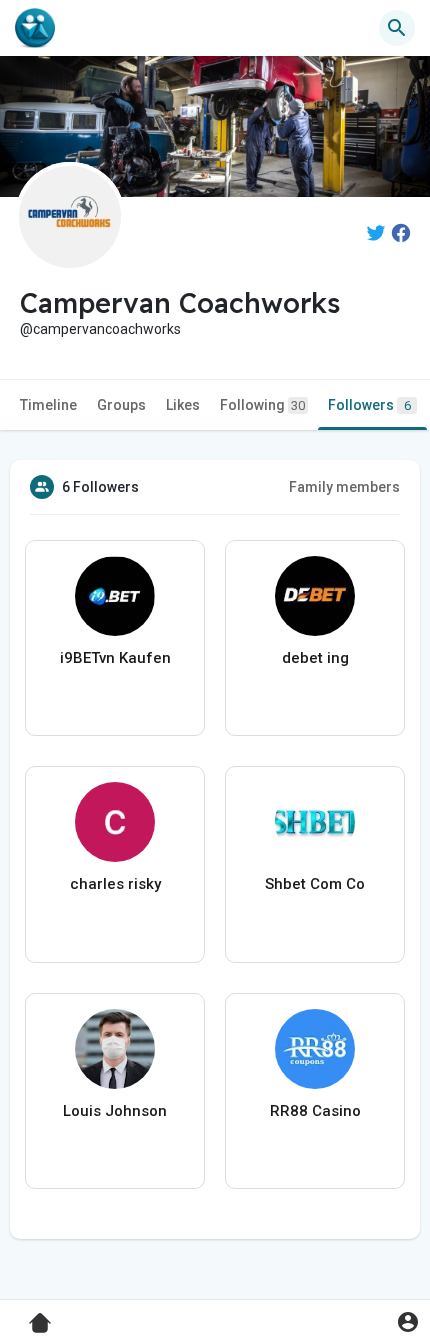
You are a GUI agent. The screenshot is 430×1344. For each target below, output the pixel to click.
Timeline (48, 405)
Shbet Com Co (315, 884)
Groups (121, 405)
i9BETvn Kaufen (115, 658)
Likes (183, 405)
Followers (369, 405)
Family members (344, 487)
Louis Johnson (115, 1111)
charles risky (115, 884)
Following (262, 405)
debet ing (315, 658)
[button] (407, 1321)
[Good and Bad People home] (35, 28)
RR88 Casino (315, 1111)
